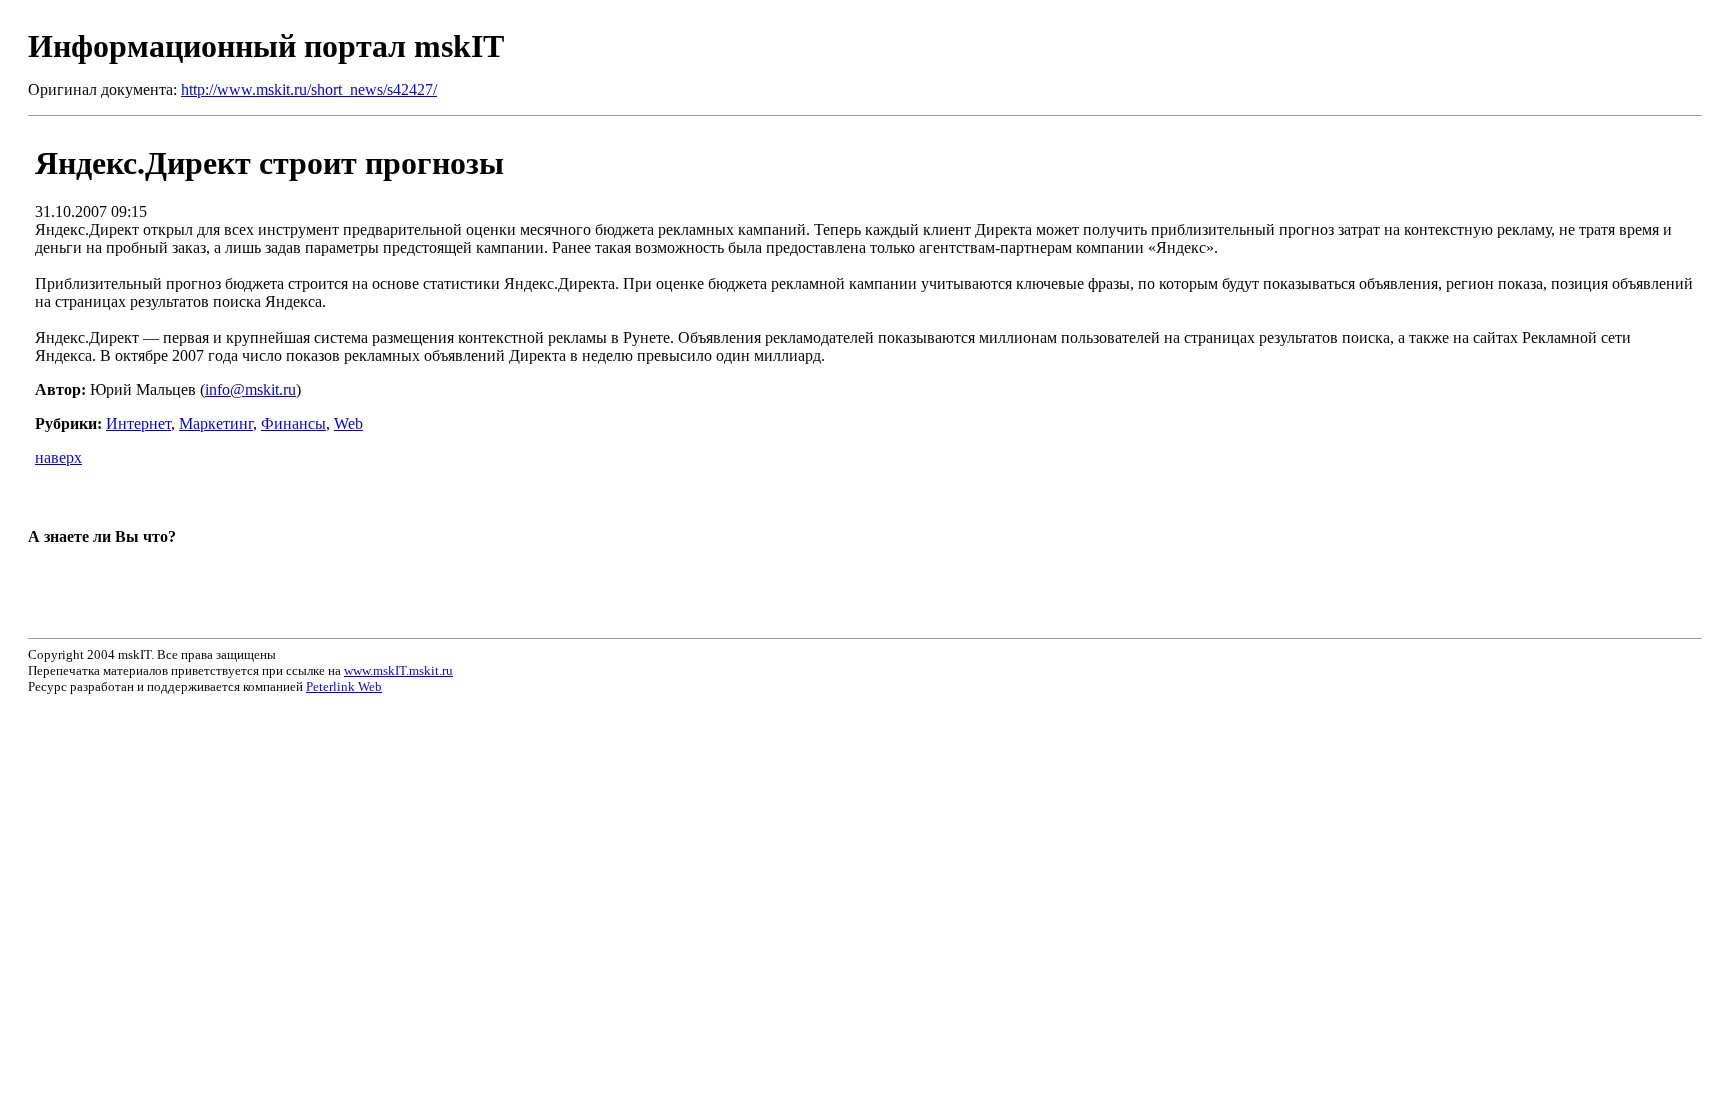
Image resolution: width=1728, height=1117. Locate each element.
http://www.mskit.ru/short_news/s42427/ (309, 89)
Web (348, 423)
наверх (58, 457)
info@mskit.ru (250, 389)
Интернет (138, 423)
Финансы (293, 423)
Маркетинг (216, 423)
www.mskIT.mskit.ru (398, 670)
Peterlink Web (344, 686)
